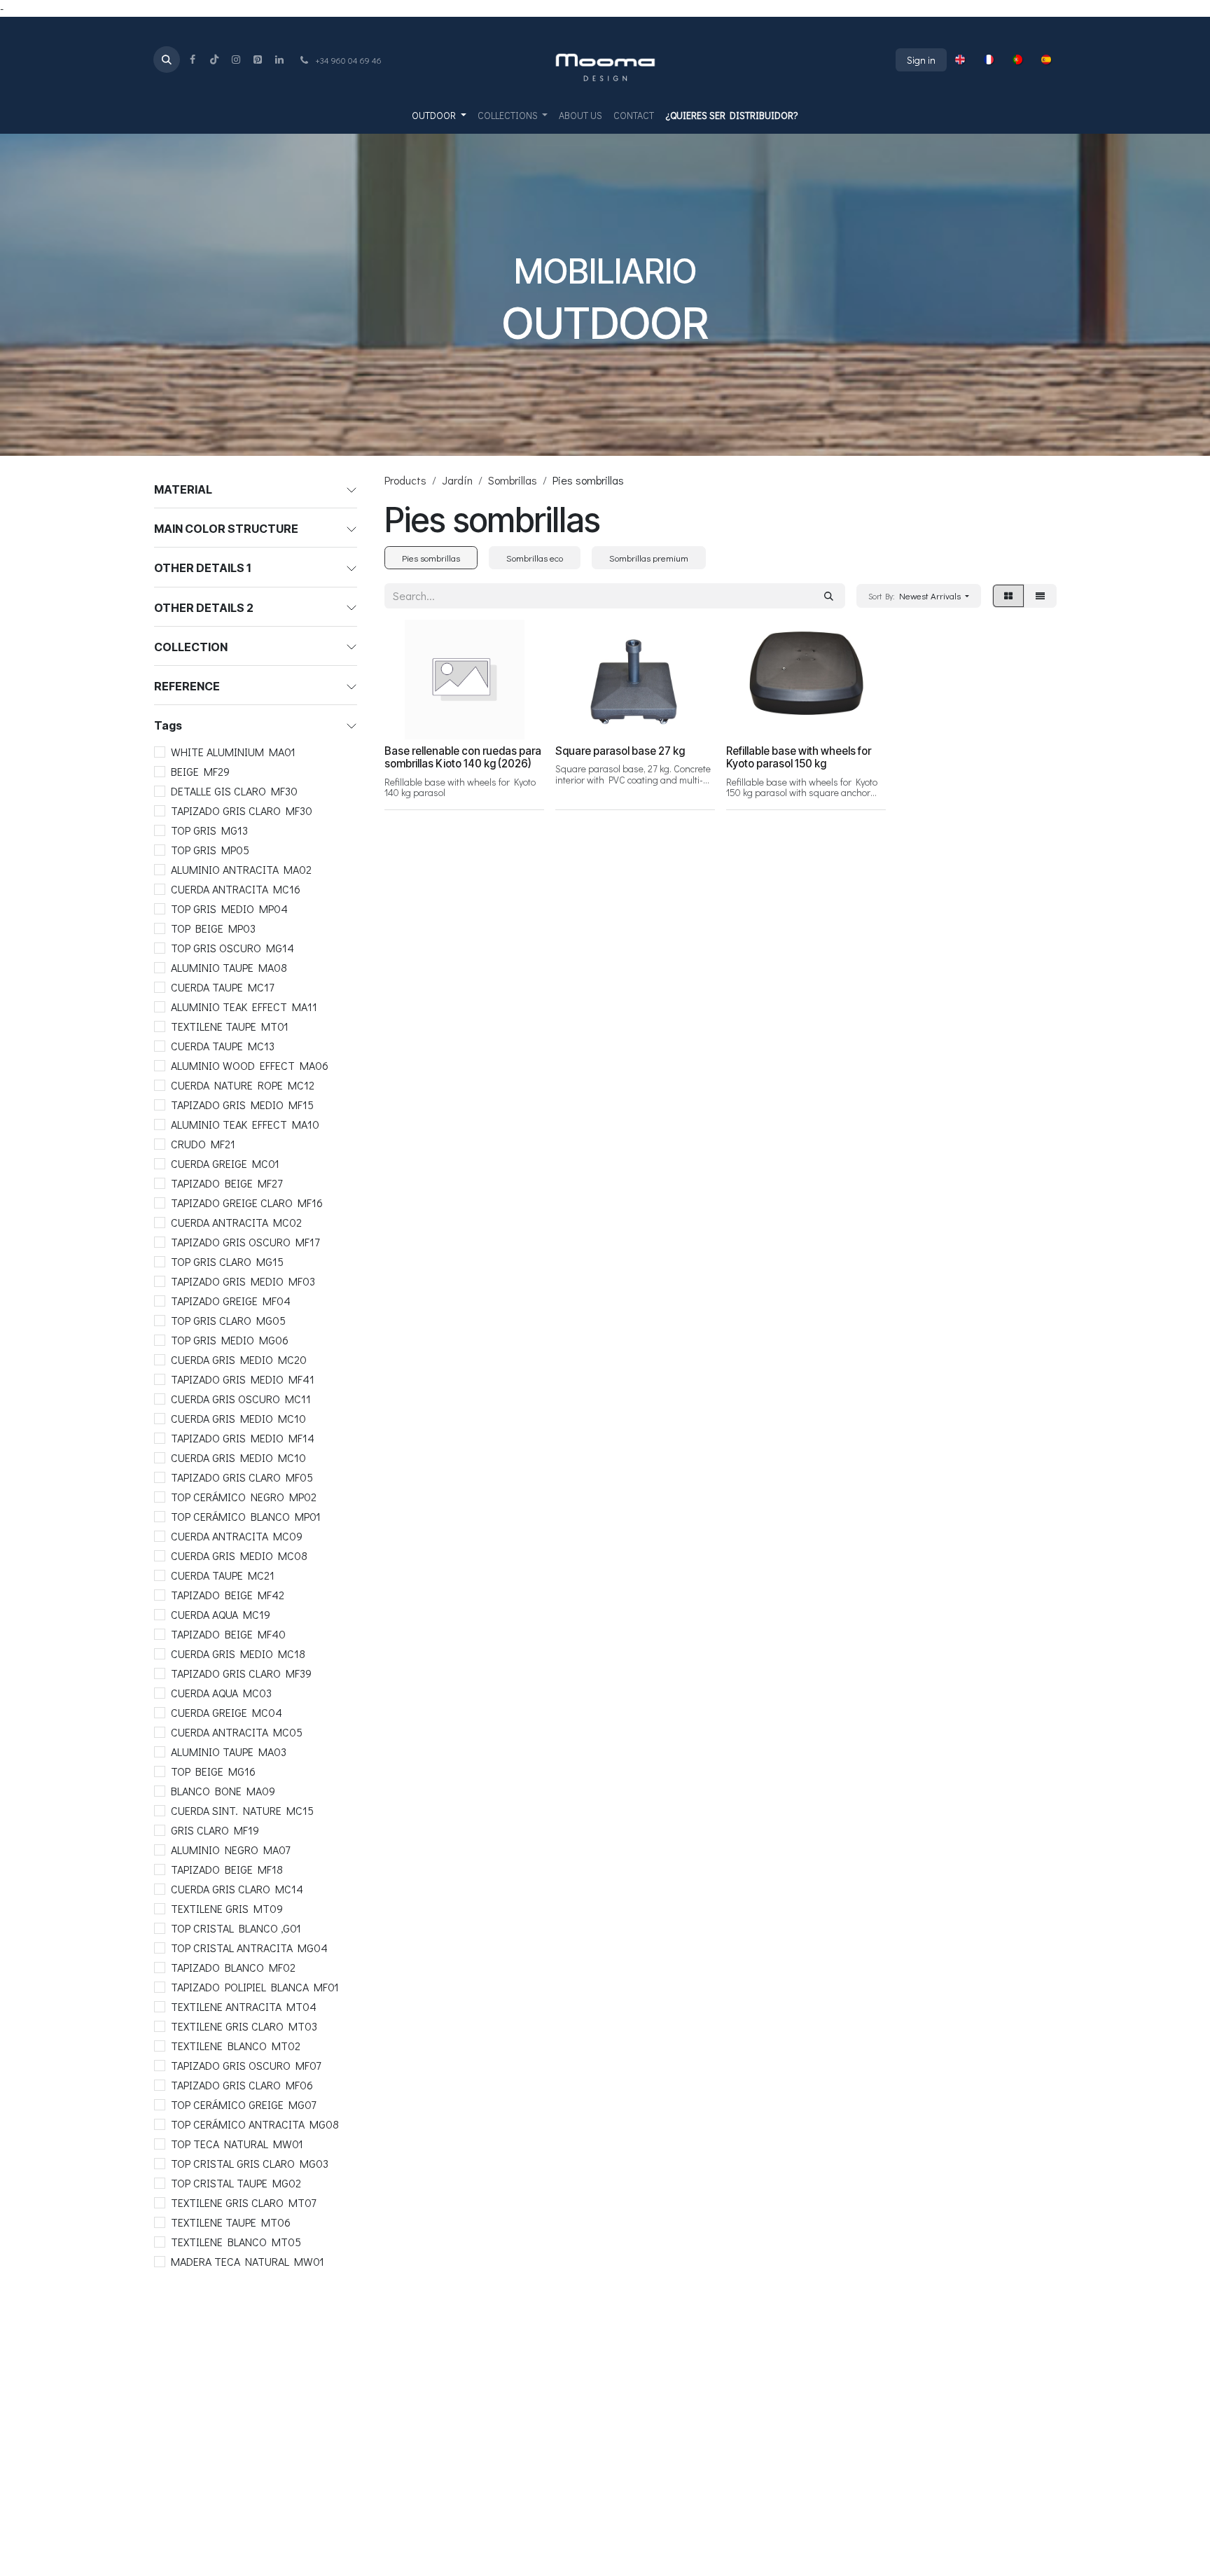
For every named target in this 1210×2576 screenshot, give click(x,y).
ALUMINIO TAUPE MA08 (229, 967)
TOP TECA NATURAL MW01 (237, 2144)
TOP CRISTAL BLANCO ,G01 (236, 1928)
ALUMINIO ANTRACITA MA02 (241, 869)
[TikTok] (214, 60)
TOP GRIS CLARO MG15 (227, 1261)
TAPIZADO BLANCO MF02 (233, 1967)
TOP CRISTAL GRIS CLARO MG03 (250, 2163)
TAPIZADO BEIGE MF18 (227, 1869)
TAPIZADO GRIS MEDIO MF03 (243, 1281)
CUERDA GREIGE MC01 (225, 1163)
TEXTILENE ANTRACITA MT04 (244, 2006)
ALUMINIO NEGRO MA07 (230, 1850)
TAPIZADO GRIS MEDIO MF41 (243, 1379)
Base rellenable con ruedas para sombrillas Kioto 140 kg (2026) (463, 757)
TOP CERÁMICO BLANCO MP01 (246, 1516)
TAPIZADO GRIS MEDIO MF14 (243, 1438)
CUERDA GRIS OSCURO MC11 (241, 1399)
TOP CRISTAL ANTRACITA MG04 (249, 1948)
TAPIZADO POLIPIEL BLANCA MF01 (255, 1987)
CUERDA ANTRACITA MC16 (236, 889)
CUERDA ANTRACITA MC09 (237, 1536)
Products (405, 480)
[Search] (829, 596)
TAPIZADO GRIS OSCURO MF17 (245, 1242)
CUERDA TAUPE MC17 (222, 987)
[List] (1040, 596)
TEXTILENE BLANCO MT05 (236, 2242)
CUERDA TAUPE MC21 (223, 1575)
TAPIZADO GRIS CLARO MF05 (242, 1477)
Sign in (921, 60)
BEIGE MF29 (200, 771)
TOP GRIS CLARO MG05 (228, 1320)
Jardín (457, 480)
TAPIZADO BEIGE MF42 (228, 1595)
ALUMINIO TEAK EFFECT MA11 (244, 1007)
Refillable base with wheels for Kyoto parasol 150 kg (799, 757)
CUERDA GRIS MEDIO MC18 (238, 1653)
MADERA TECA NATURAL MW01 (248, 2261)
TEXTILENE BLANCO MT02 (236, 2046)
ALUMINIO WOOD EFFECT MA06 (250, 1065)
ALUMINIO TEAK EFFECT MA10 (245, 1124)
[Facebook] (193, 60)
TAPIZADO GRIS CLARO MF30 (242, 810)
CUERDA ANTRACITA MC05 (237, 1732)
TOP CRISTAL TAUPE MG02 (236, 2183)
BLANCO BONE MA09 (223, 1791)
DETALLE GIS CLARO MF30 (234, 791)
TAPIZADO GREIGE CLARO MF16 (247, 1203)
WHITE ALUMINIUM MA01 (233, 752)
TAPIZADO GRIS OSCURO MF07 (246, 2065)
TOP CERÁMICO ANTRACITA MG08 (255, 2124)
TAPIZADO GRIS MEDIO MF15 (242, 1105)
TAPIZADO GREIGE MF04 (231, 1301)
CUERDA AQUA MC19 (221, 1614)
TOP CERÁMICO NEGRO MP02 (244, 1497)
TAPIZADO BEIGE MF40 (228, 1634)
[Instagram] (236, 60)
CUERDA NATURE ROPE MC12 (243, 1085)
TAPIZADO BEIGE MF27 (227, 1183)
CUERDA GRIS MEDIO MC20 (239, 1359)
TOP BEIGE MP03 (213, 928)
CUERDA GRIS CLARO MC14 (237, 1889)
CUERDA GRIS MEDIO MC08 (239, 1555)
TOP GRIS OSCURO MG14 (232, 948)
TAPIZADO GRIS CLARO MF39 (241, 1673)
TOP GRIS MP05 (210, 850)
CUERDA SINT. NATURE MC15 (242, 1810)
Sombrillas (513, 480)
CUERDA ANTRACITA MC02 (236, 1222)
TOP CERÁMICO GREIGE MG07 (243, 2104)
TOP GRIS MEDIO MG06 (230, 1340)
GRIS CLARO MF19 (215, 1830)
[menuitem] (960, 60)
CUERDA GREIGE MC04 (227, 1712)
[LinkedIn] (279, 60)
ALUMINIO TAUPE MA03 (229, 1752)
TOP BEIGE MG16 (213, 1771)
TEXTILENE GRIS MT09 (227, 1908)
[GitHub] (258, 60)
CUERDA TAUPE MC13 (223, 1046)
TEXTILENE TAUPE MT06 (231, 2222)
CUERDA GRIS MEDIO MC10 (238, 1418)
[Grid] (1008, 596)
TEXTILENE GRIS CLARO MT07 (243, 2202)
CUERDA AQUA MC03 (221, 1693)
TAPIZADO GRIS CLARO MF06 (242, 2085)
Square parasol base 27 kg (620, 751)
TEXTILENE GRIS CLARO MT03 (244, 2026)
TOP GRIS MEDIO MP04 (229, 908)
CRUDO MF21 (203, 1144)
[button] (167, 60)
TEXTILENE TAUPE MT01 (230, 1026)
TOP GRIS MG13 (209, 830)
